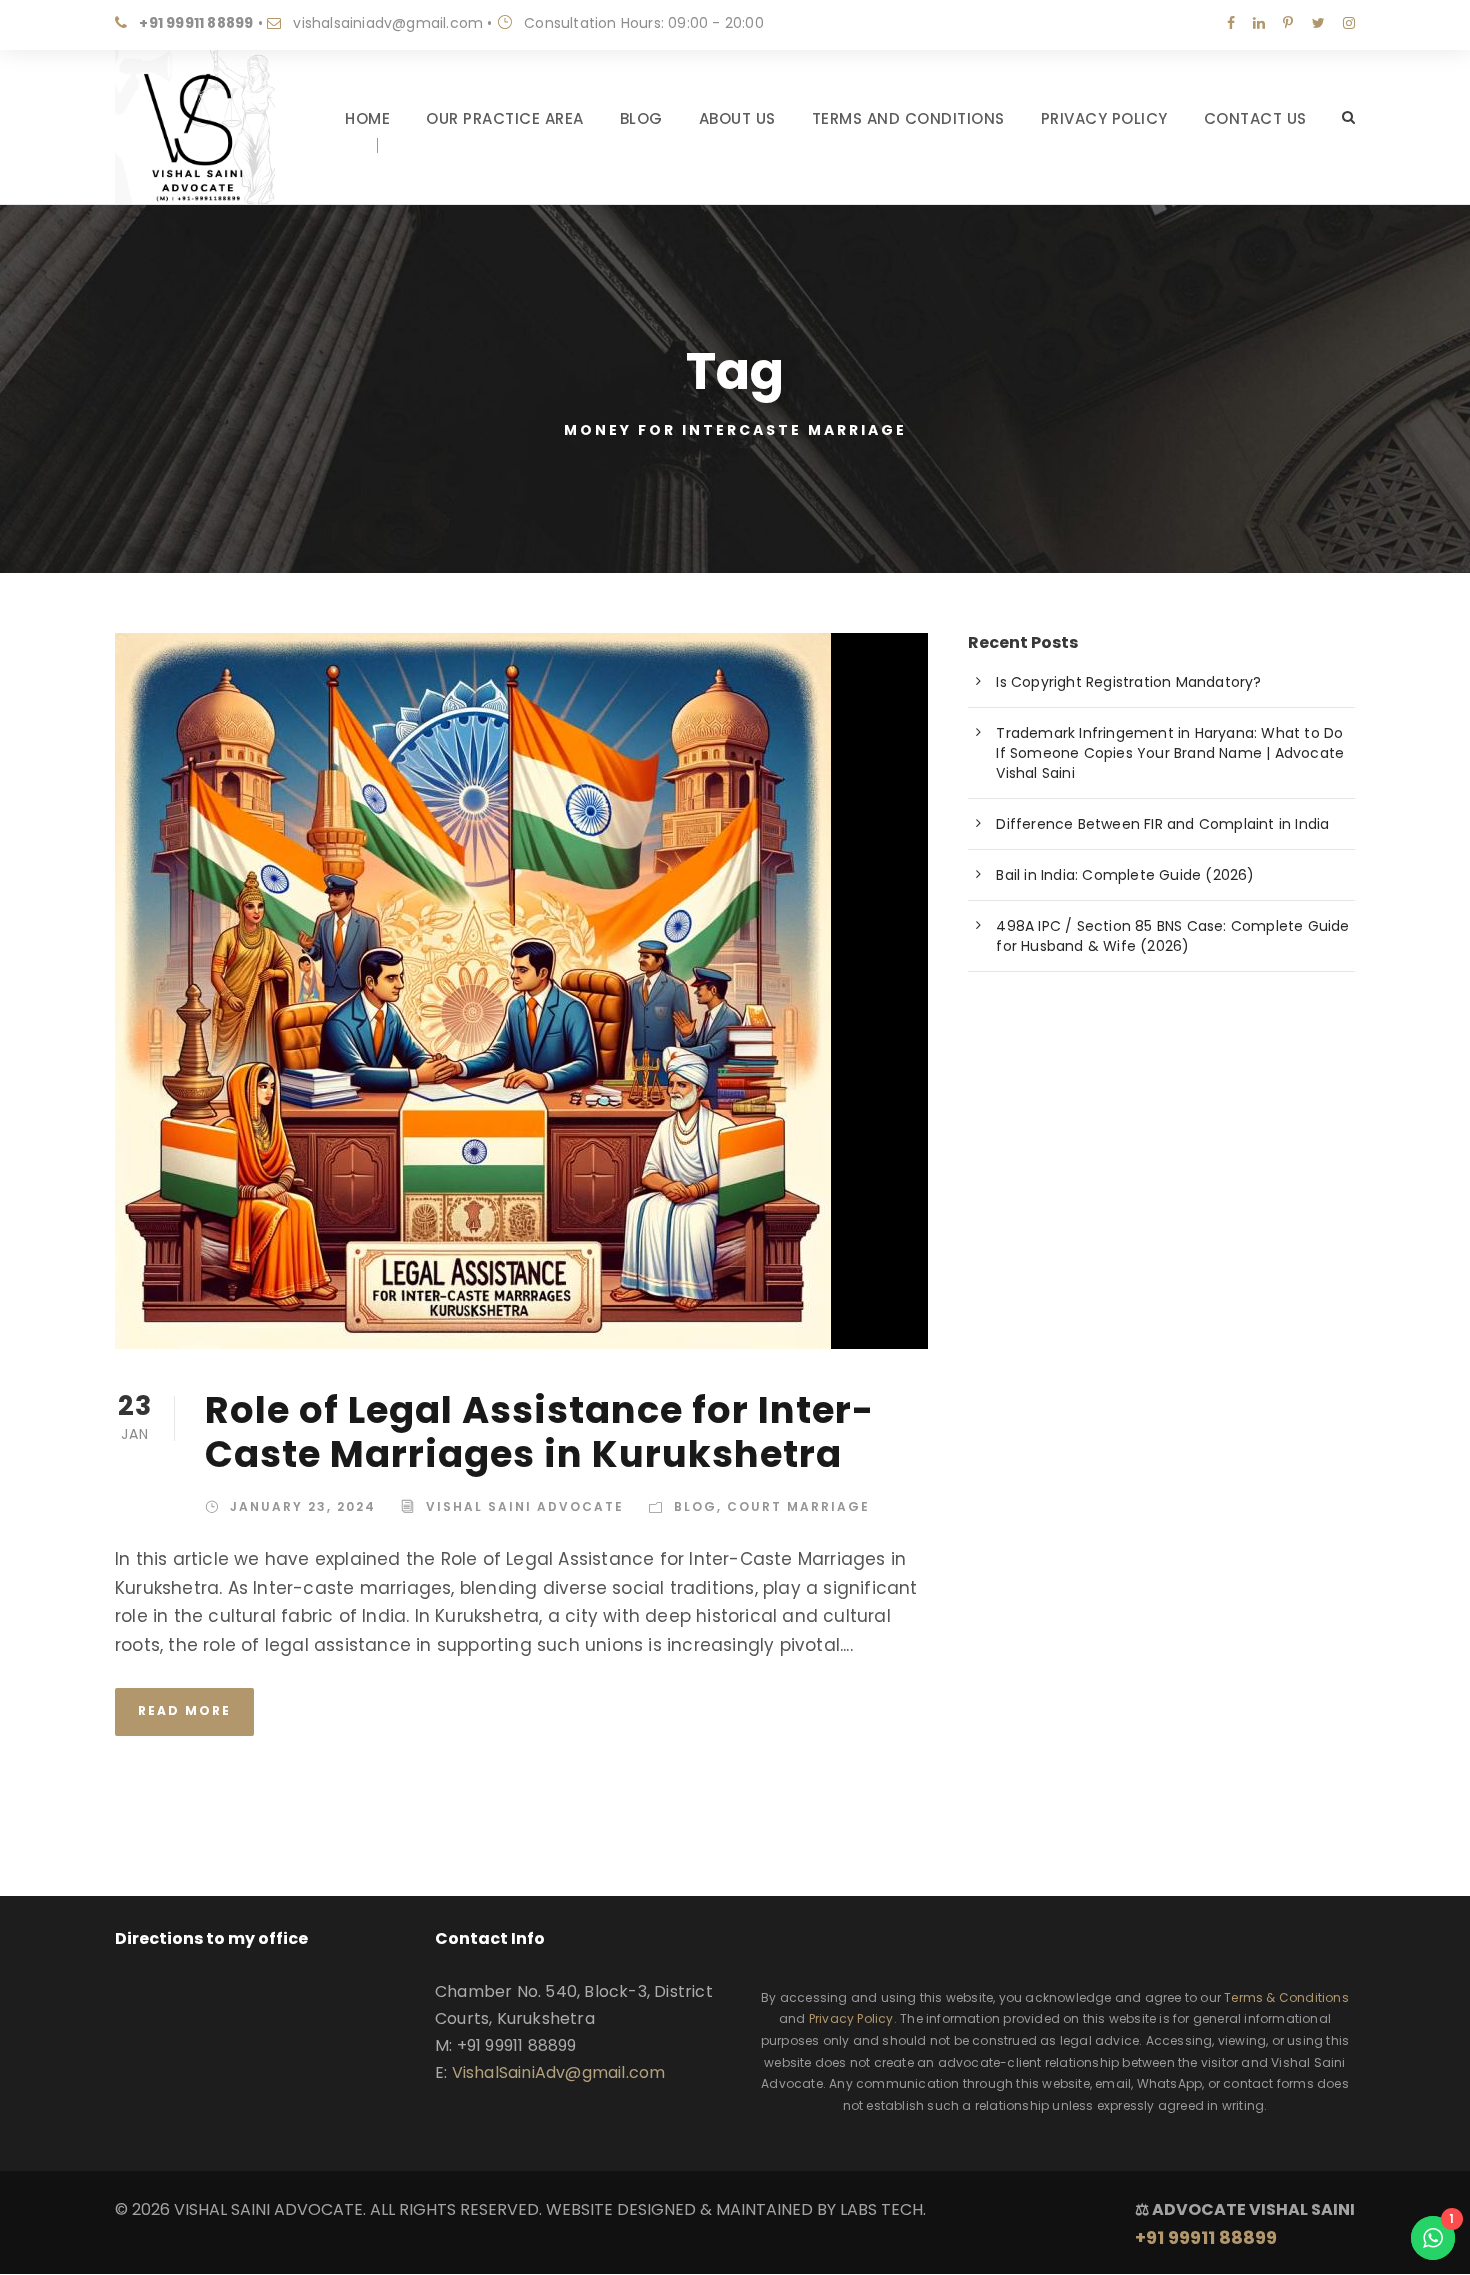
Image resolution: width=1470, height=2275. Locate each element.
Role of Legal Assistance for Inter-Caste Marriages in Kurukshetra (539, 1432)
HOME (367, 118)
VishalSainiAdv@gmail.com (559, 2072)
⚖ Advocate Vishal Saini (1245, 2224)
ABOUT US (737, 118)
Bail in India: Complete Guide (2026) (1125, 875)
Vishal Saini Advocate (525, 1506)
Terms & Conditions (1286, 1997)
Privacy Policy (851, 2018)
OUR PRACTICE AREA (505, 118)
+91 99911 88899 (196, 23)
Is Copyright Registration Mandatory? (1128, 682)
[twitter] (1318, 23)
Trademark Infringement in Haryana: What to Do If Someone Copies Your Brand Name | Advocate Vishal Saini (1170, 753)
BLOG (641, 118)
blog (695, 1506)
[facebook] (1231, 23)
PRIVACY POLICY (1104, 118)
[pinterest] (1288, 23)
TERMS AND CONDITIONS (908, 118)
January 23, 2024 (303, 1506)
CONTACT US (1255, 118)
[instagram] (1349, 23)
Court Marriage (798, 1506)
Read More (184, 1710)
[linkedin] (1259, 23)
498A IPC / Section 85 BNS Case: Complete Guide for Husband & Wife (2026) (1172, 936)
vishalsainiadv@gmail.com (388, 23)
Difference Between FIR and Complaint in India (1162, 824)
